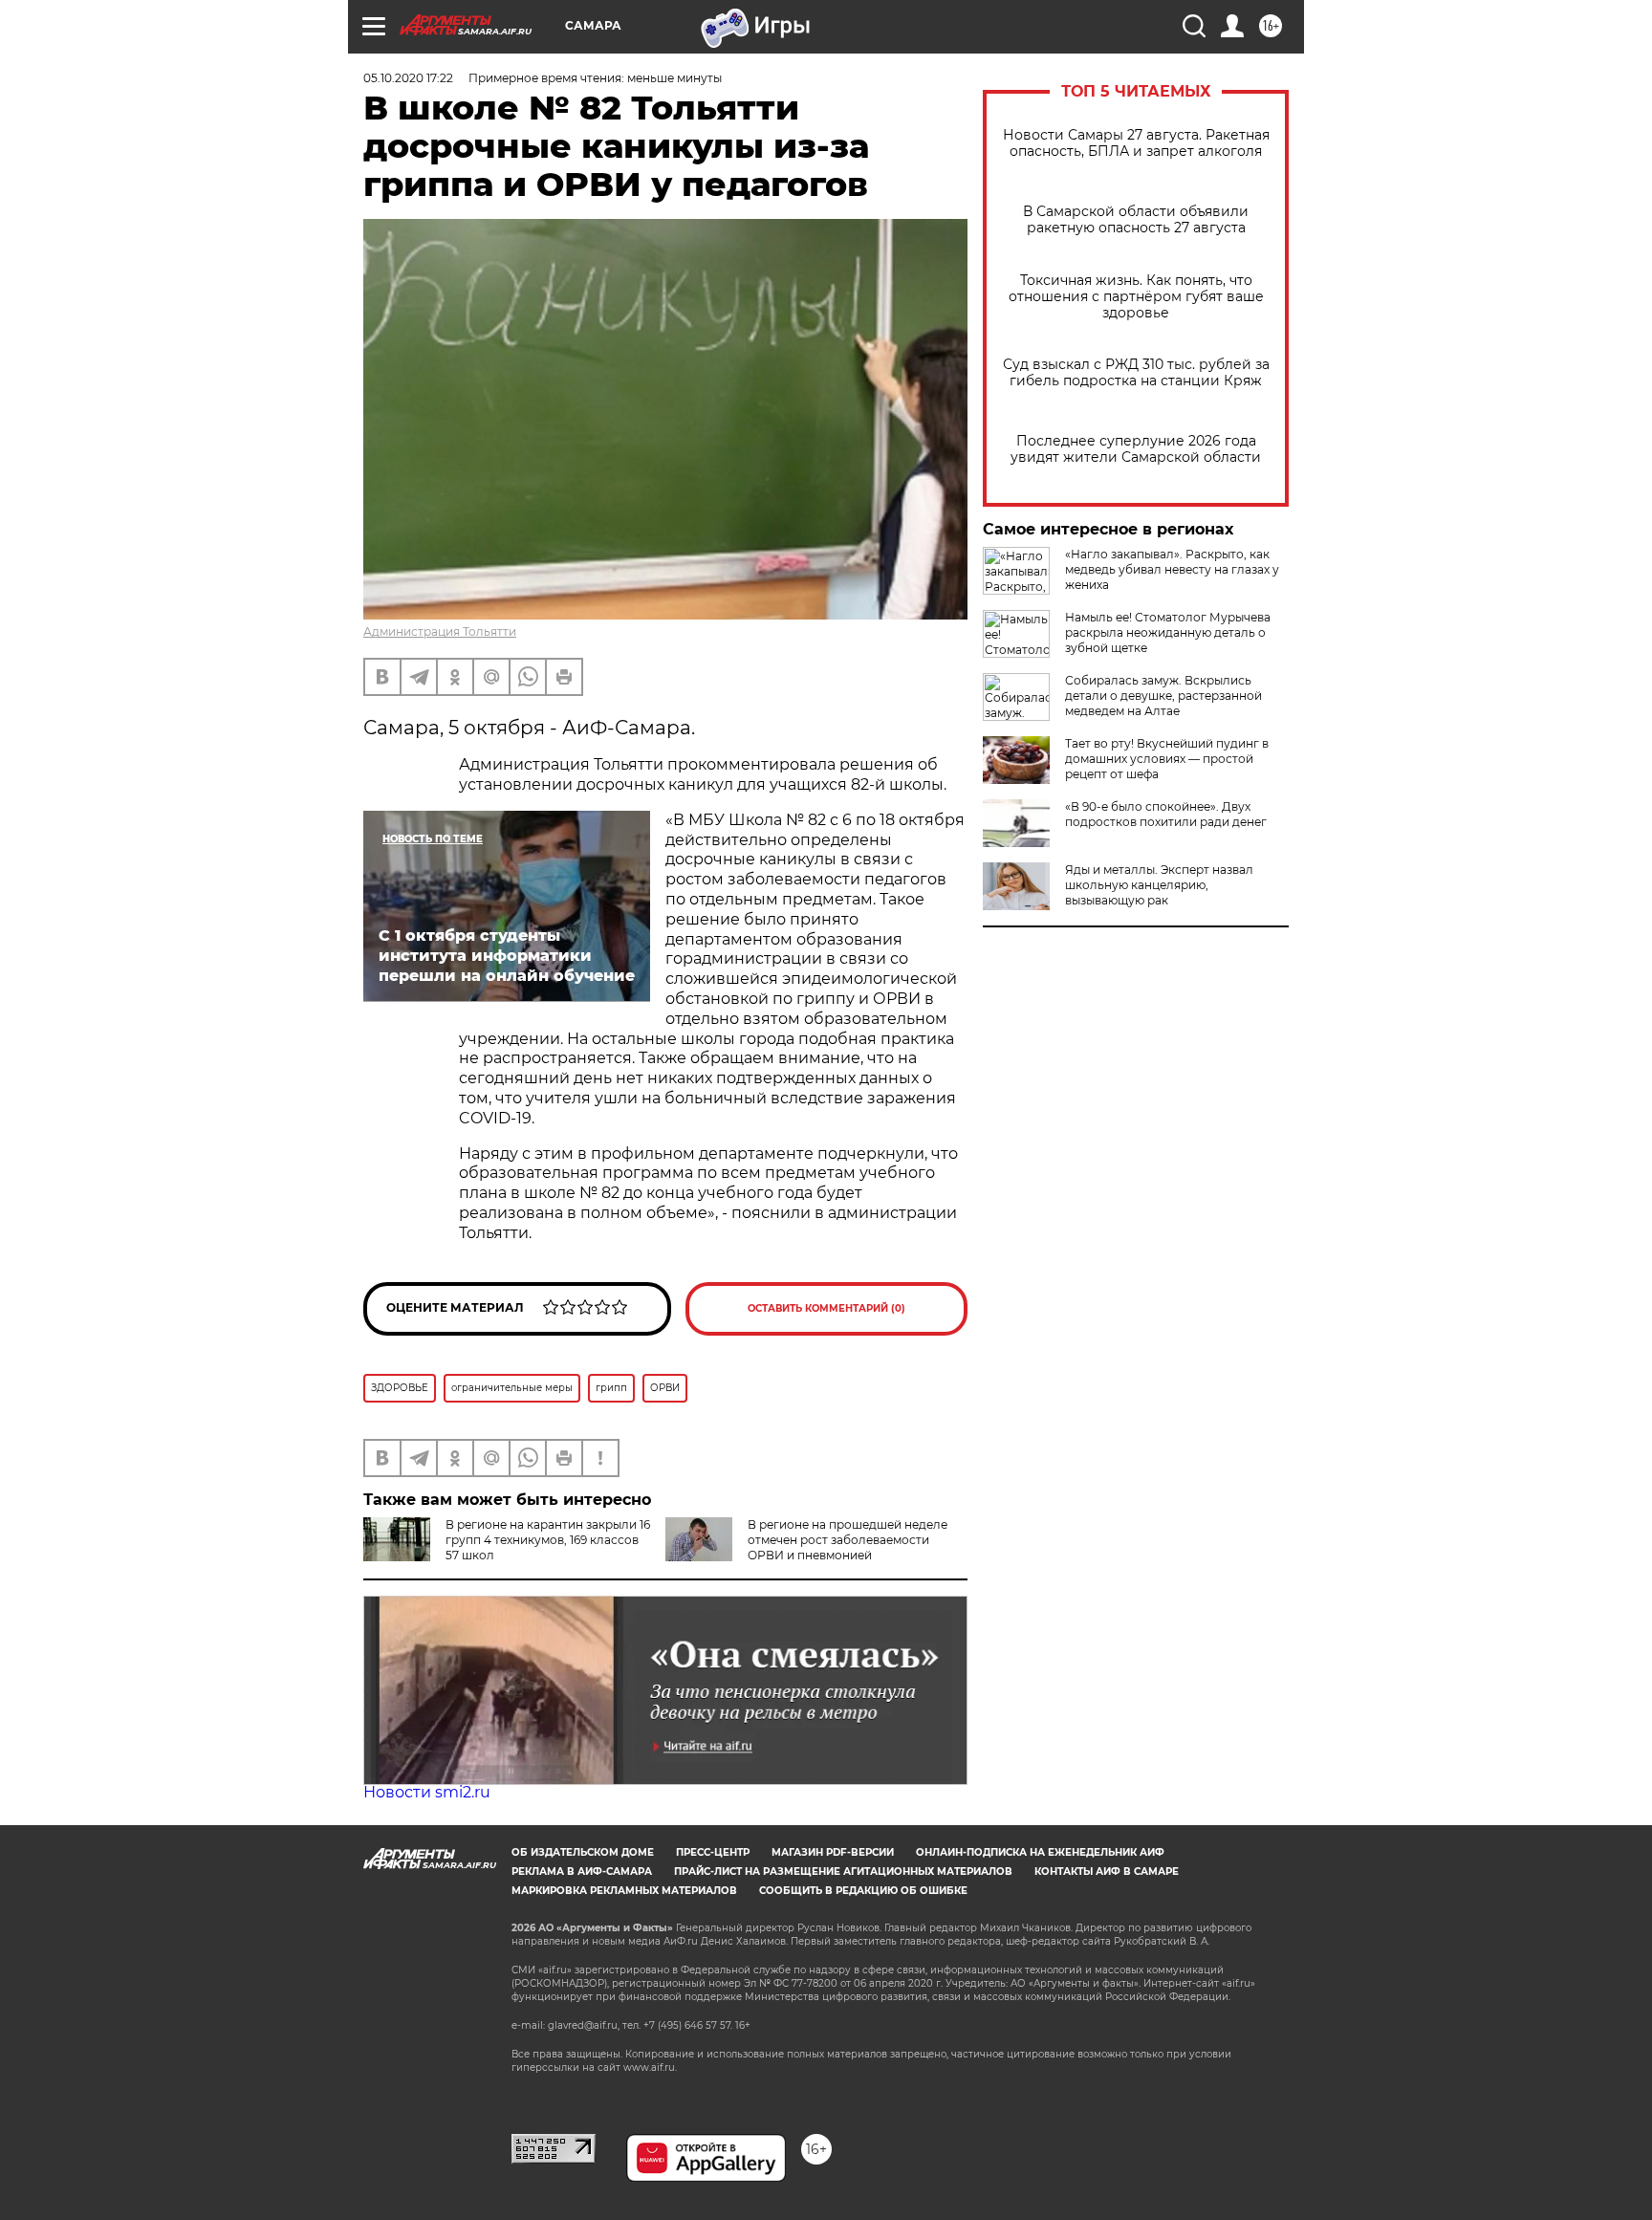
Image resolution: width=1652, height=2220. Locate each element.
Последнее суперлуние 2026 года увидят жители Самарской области (1136, 449)
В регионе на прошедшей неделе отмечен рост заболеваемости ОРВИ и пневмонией (848, 1540)
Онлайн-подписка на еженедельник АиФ (1040, 1852)
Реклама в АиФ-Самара (582, 1872)
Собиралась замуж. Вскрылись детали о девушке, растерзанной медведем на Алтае (1163, 696)
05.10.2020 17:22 (408, 78)
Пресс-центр (713, 1852)
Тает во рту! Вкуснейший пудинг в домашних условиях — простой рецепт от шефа (1167, 759)
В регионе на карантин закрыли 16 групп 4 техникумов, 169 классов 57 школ (548, 1540)
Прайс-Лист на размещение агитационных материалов (843, 1872)
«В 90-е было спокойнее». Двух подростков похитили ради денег (1166, 814)
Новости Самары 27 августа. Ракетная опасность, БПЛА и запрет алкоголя (1136, 143)
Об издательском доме (583, 1852)
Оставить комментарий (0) (826, 1308)
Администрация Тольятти (440, 631)
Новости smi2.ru (427, 1792)
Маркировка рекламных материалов (624, 1891)
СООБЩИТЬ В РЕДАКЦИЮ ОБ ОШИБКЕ (863, 1891)
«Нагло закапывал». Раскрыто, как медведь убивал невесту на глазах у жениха (1172, 569)
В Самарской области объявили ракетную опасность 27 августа (1136, 220)
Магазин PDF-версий (833, 1852)
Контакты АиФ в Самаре (1107, 1872)
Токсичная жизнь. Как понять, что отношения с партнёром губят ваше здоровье (1136, 297)
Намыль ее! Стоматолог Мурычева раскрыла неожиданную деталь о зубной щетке (1168, 632)
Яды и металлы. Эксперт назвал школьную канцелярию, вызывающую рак (1159, 885)
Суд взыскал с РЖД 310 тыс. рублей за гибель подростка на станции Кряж (1136, 373)
